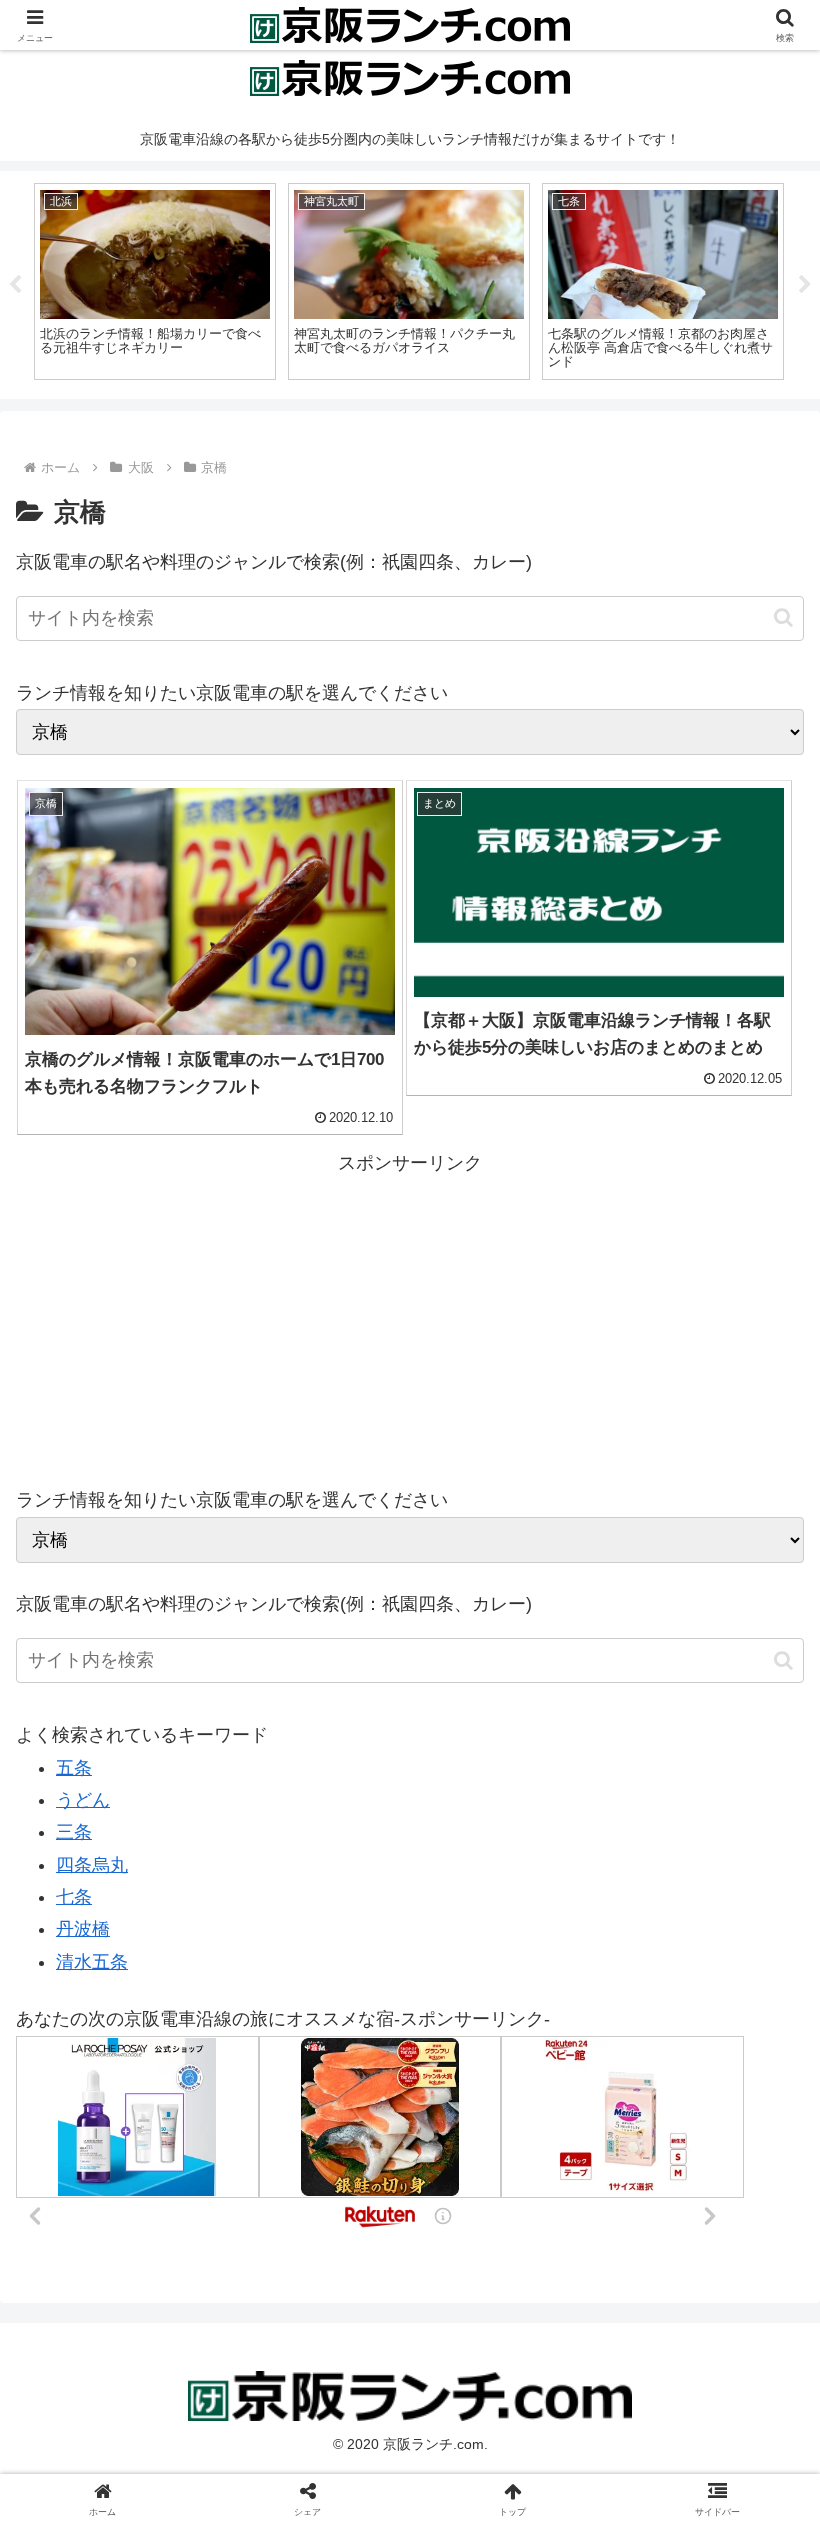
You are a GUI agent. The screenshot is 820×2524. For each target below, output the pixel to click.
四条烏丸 (92, 1865)
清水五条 (92, 1962)
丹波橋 (83, 1929)
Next (805, 285)
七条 (74, 1897)
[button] (783, 617)
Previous (15, 285)
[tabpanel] (155, 282)
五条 (74, 1768)
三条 (74, 1832)
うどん (83, 1800)
